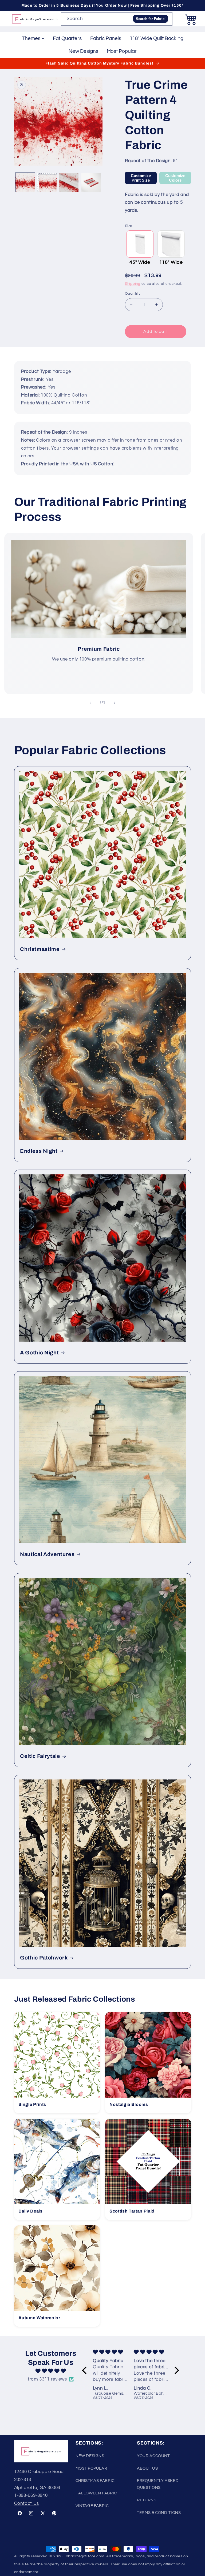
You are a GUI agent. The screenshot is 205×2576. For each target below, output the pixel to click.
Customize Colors (175, 178)
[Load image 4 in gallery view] (91, 182)
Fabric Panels (106, 38)
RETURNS (147, 2500)
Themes (31, 38)
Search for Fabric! (151, 19)
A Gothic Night (39, 1353)
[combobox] (117, 19)
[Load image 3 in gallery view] (69, 182)
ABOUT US (147, 2468)
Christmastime (40, 949)
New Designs (83, 51)
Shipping (133, 284)
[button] (191, 19)
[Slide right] (115, 703)
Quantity (133, 294)
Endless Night (39, 1151)
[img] (51, 2371)
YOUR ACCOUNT (153, 2456)
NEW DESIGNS (90, 2456)
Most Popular (122, 51)
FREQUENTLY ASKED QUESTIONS (158, 2484)
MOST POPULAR (91, 2468)
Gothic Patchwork (44, 1958)
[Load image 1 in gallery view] (25, 182)
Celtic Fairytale (40, 1756)
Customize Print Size (141, 178)
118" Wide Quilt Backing (157, 38)
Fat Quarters (67, 38)
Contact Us (27, 2503)
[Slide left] (90, 703)
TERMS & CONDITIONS (159, 2513)
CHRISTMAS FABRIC (95, 2481)
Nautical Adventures (47, 1554)
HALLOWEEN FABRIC (96, 2493)
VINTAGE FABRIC (92, 2506)
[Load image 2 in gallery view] (47, 182)
